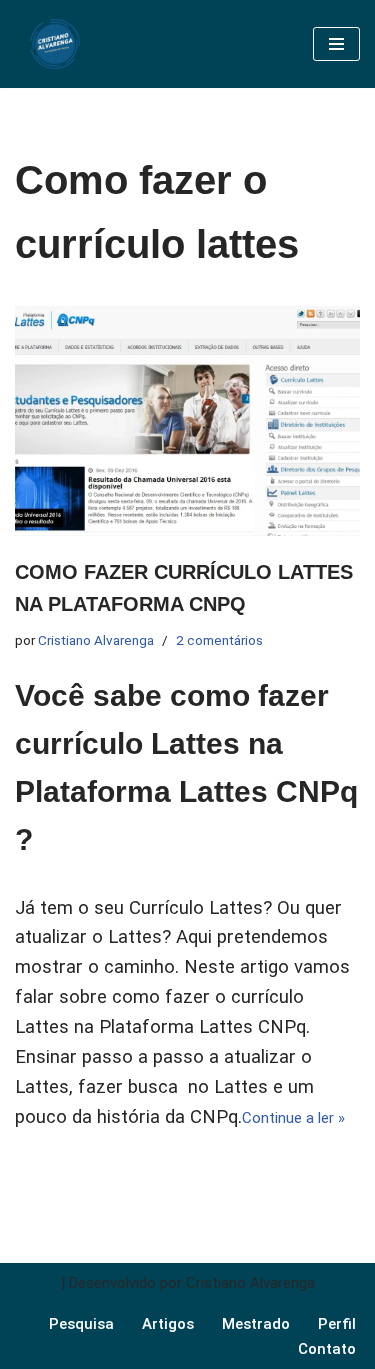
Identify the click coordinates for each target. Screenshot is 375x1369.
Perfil (337, 1324)
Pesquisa (81, 1324)
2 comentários (219, 640)
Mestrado (256, 1324)
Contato (327, 1349)
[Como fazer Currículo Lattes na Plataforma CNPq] (187, 421)
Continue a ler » (293, 1118)
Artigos (168, 1324)
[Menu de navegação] (336, 44)
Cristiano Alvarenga (96, 640)
